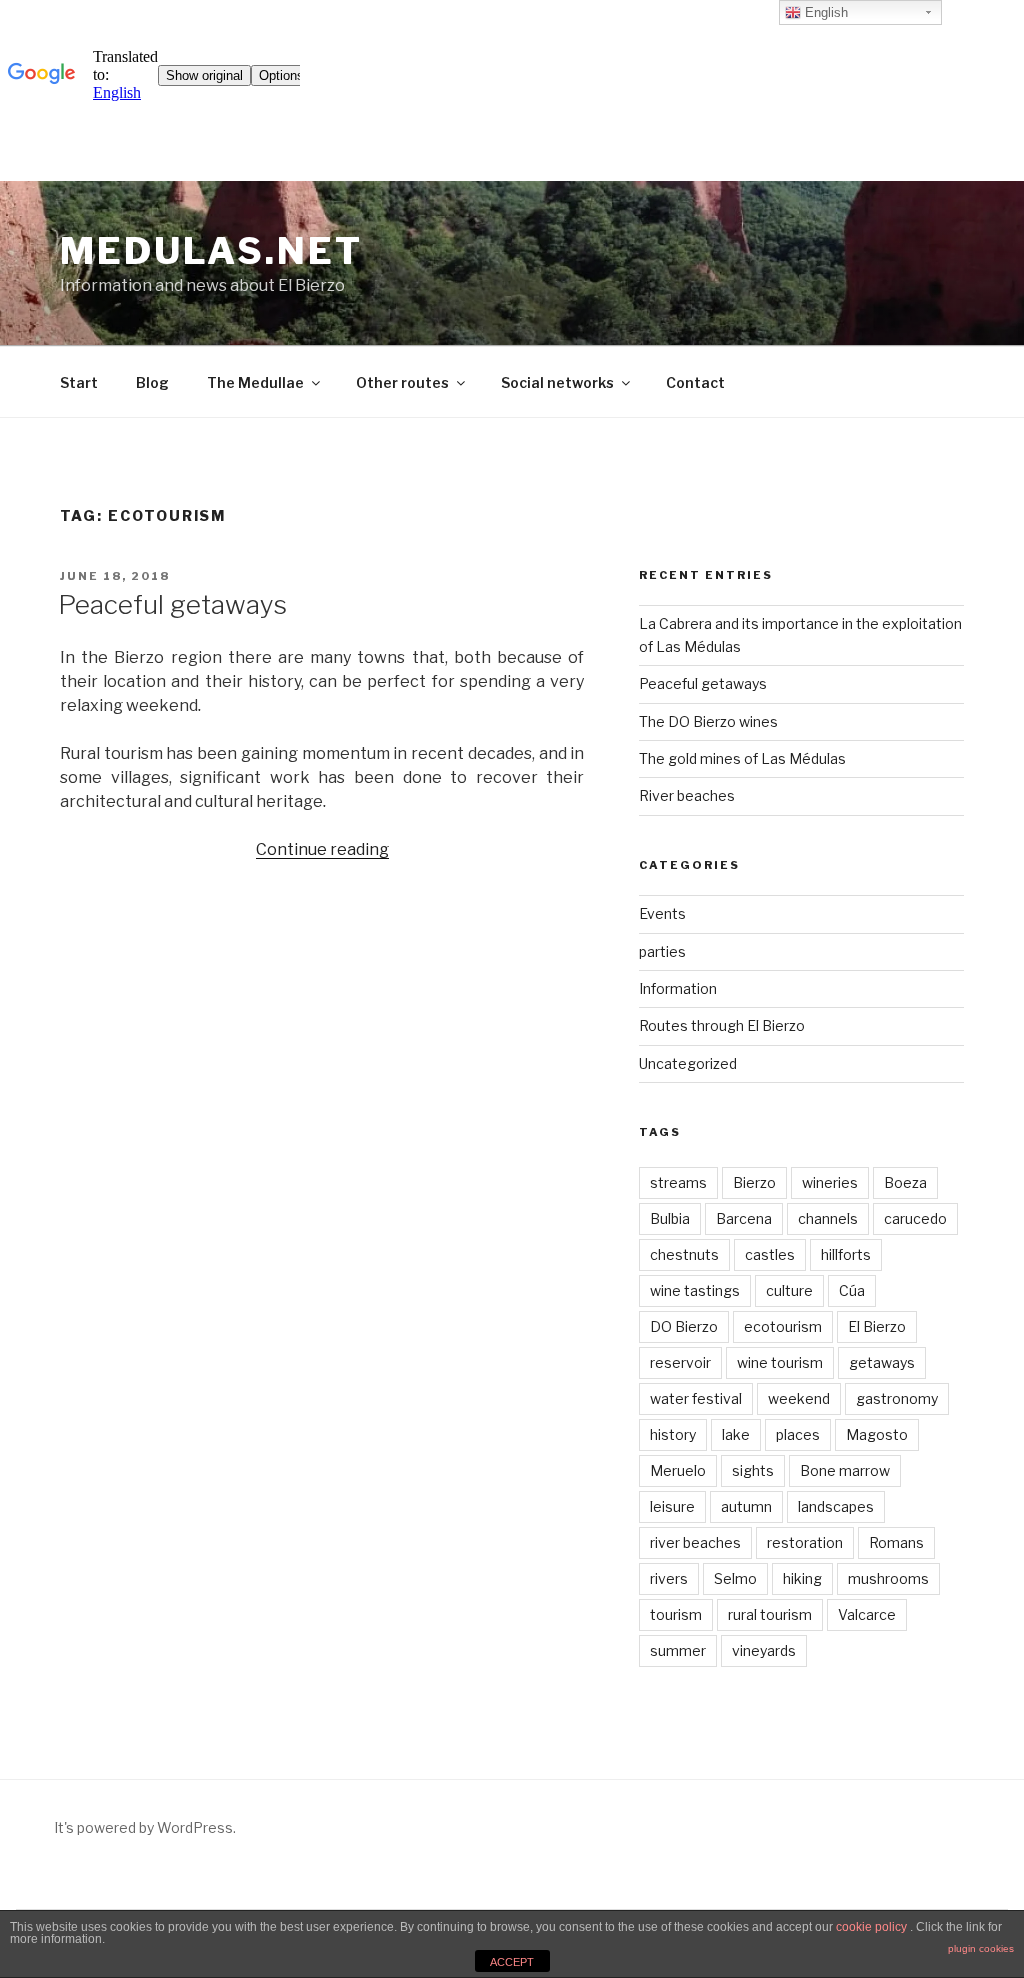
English (824, 12)
